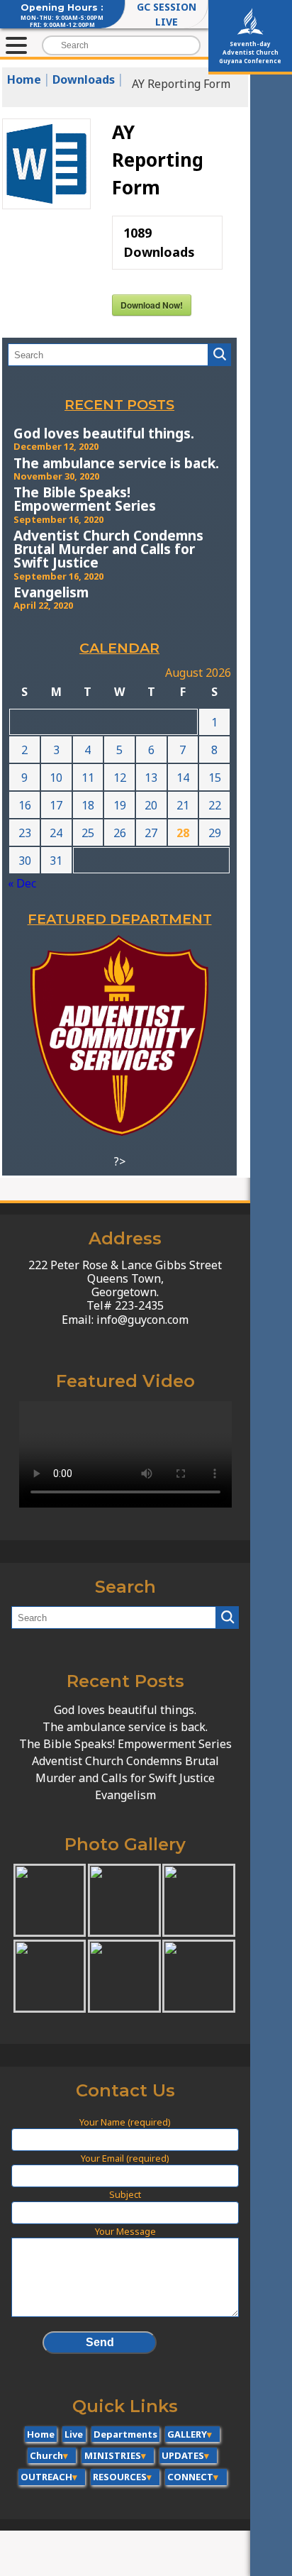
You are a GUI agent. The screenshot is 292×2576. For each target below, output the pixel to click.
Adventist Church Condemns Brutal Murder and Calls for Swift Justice (108, 549)
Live (74, 2434)
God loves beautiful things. (104, 433)
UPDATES (183, 2455)
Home (41, 2434)
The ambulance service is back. (116, 463)
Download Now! (152, 305)
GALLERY (187, 2434)
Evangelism (51, 592)
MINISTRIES (113, 2455)
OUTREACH (46, 2477)
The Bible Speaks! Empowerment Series (85, 499)
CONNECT (190, 2477)
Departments (125, 2434)
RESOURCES (120, 2477)
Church (46, 2455)
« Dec (22, 883)
